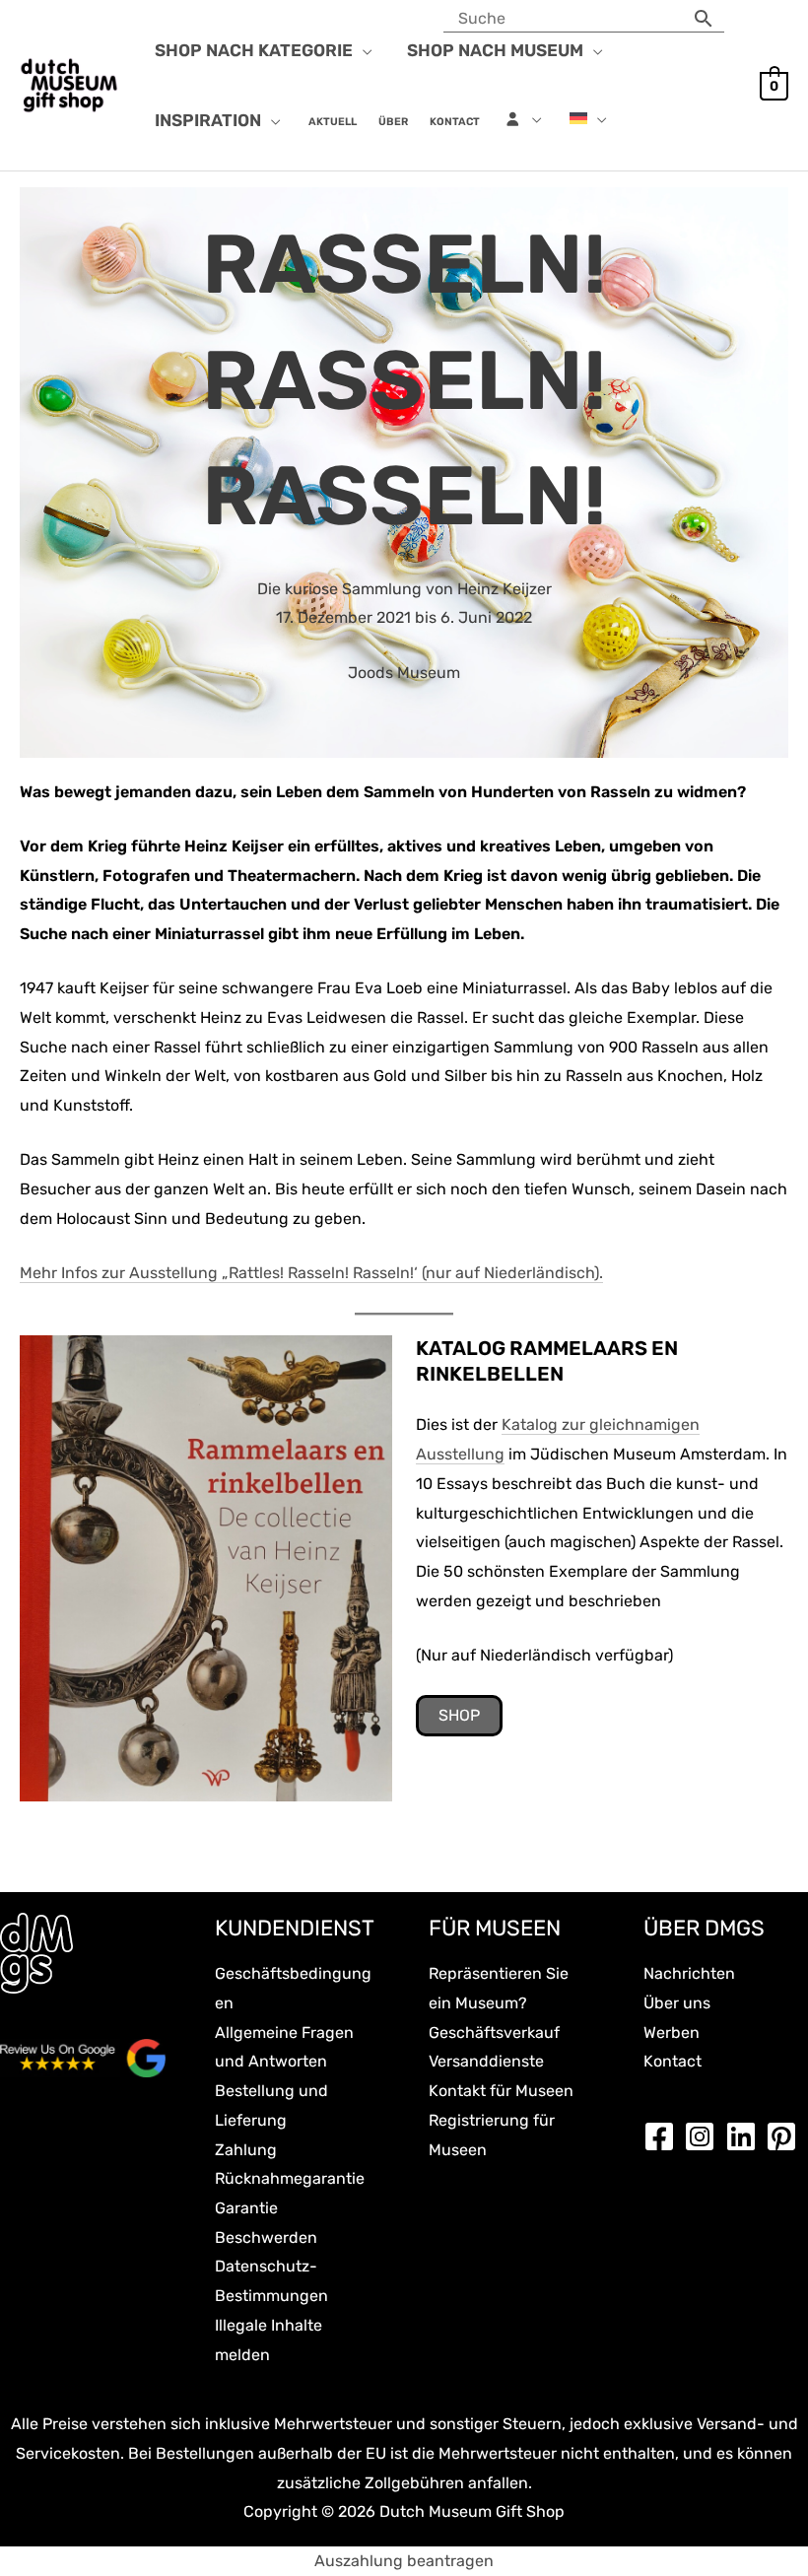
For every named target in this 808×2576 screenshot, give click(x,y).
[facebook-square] (664, 2136)
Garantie (246, 2208)
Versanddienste (486, 2061)
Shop (459, 1715)
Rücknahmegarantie (290, 2178)
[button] (363, 50)
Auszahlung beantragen (404, 2561)
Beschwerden (266, 2237)
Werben (672, 2033)
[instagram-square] (705, 2136)
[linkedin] (746, 2136)
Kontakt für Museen (501, 2091)
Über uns (677, 2003)
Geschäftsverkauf (494, 2033)
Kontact (673, 2061)
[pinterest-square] (786, 2136)
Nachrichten (689, 1973)
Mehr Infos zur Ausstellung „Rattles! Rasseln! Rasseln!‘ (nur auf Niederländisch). (311, 1273)
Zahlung (246, 2150)
